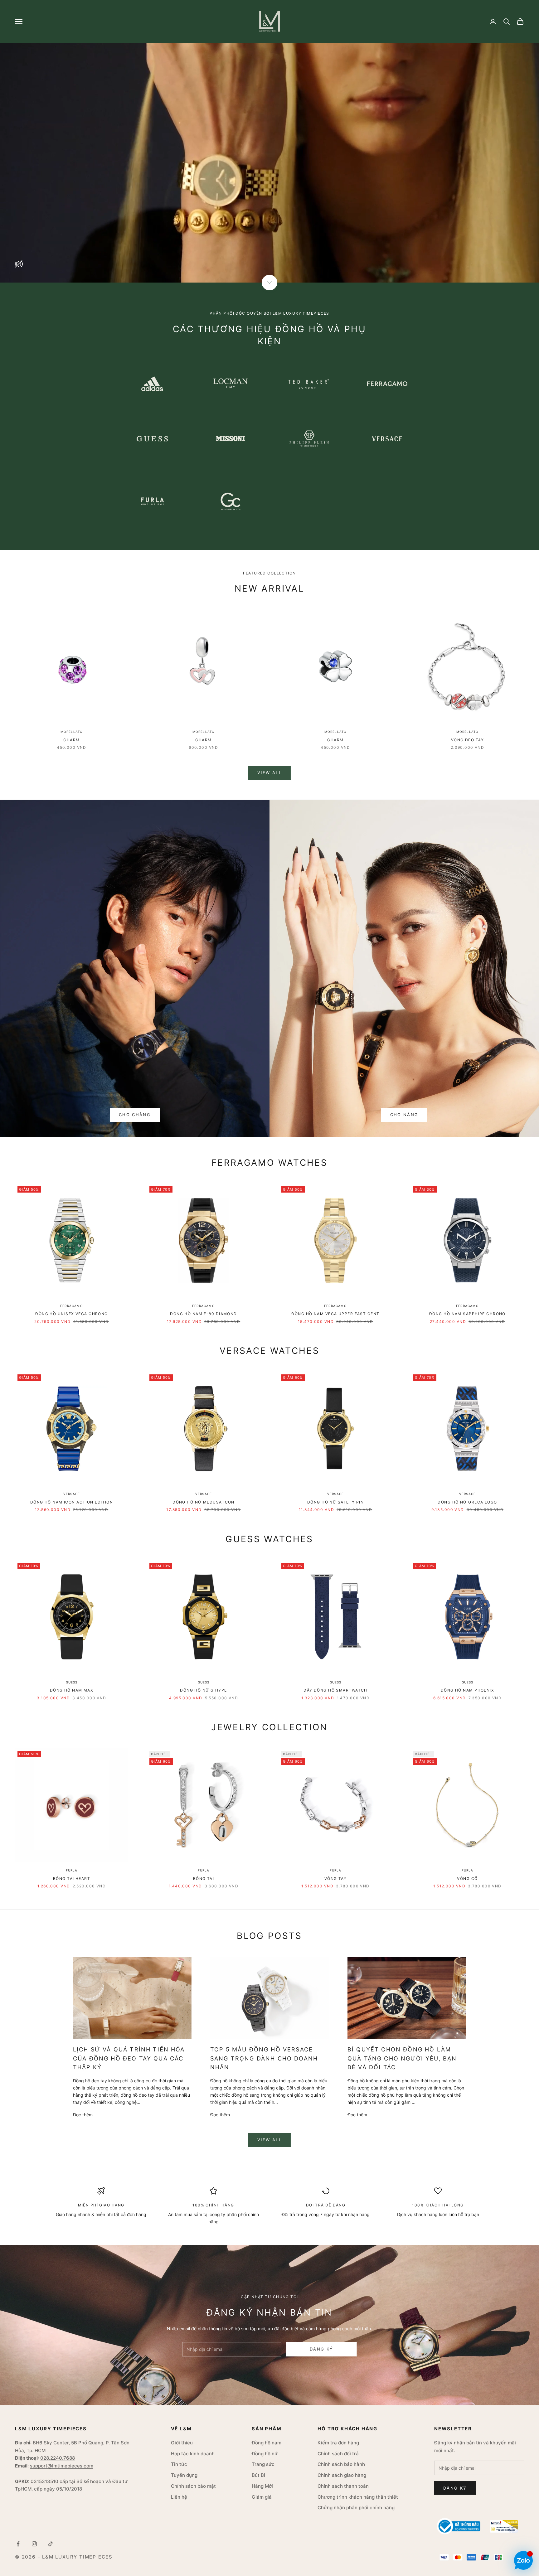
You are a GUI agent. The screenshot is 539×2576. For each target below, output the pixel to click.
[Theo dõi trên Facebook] (18, 2544)
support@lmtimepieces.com (62, 2466)
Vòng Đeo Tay (467, 740)
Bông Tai (204, 1879)
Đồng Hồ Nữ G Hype (203, 1690)
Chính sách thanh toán (343, 2486)
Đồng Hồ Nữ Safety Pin (335, 1502)
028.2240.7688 (58, 2458)
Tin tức (179, 2464)
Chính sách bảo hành (341, 2464)
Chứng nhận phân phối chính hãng (356, 2508)
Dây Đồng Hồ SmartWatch (335, 1690)
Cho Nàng (404, 1115)
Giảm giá (262, 2497)
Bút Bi (258, 2475)
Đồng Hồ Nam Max (72, 1690)
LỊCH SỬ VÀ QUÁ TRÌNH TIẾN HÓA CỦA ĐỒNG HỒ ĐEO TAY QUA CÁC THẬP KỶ (129, 2058)
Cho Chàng (135, 1115)
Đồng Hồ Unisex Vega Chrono (71, 1314)
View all (269, 772)
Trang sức (263, 2464)
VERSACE (72, 1494)
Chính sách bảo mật (193, 2486)
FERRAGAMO (72, 1306)
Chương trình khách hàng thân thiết (358, 2497)
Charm (71, 740)
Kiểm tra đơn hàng (338, 2443)
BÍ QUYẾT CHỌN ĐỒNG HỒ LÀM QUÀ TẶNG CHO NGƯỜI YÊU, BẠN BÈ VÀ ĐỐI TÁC (402, 2058)
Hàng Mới (262, 2486)
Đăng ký (321, 2349)
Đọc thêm (83, 2115)
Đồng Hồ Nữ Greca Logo (467, 1502)
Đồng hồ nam (267, 2443)
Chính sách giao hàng (342, 2475)
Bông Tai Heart (72, 1879)
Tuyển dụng (184, 2475)
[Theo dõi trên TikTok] (51, 2544)
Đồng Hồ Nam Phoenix (467, 1690)
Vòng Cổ (467, 1879)
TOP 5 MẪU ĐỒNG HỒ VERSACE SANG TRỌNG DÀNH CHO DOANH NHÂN (264, 2058)
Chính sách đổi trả (338, 2454)
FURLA (72, 1870)
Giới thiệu (182, 2443)
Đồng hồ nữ (265, 2454)
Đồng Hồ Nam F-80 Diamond (204, 1314)
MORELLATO (72, 732)
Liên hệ (179, 2497)
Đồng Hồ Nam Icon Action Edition (72, 1502)
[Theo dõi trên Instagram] (34, 2544)
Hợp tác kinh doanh (193, 2454)
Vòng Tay (336, 1879)
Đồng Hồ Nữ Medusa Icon (204, 1502)
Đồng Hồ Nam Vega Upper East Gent (335, 1314)
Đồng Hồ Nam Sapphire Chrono (467, 1314)
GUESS (72, 1682)
